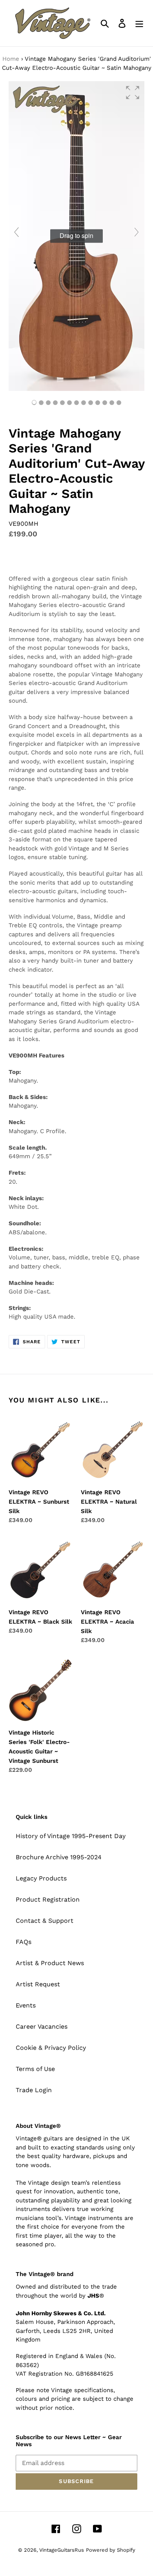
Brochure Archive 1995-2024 (59, 1857)
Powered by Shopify (111, 2550)
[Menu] (139, 23)
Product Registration (48, 1899)
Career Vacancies (42, 2026)
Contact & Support (45, 1921)
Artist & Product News (50, 1963)
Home (11, 59)
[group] (76, 236)
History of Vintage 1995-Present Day (71, 1836)
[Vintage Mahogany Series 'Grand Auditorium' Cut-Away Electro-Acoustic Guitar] (41, 403)
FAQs (24, 1942)
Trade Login (34, 2090)
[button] (133, 93)
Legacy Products (41, 1878)
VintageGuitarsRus (62, 2550)
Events (26, 2005)
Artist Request (38, 1984)
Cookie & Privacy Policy (51, 2048)
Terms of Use (35, 2069)
